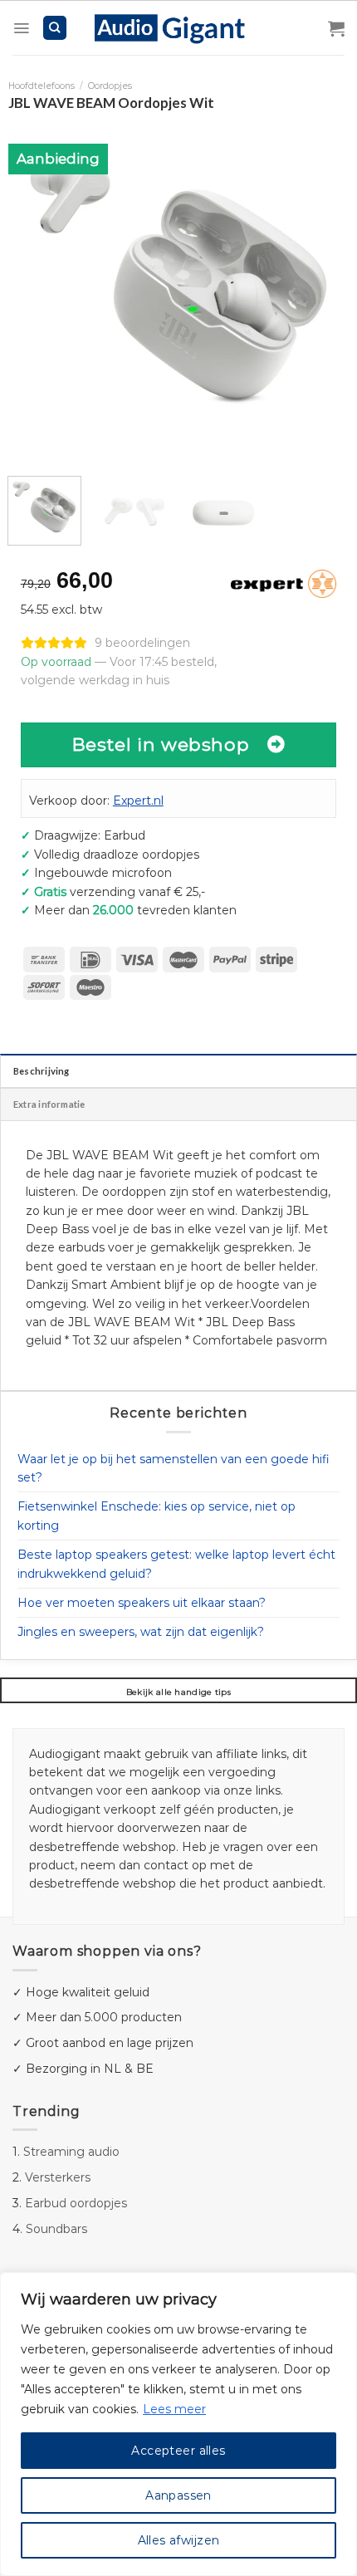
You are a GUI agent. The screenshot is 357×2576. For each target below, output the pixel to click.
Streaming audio (71, 2152)
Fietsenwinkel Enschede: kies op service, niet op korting (156, 1516)
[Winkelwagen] (336, 28)
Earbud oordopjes (76, 2203)
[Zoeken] (55, 28)
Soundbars (56, 2229)
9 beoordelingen (142, 643)
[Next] (321, 289)
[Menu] (21, 28)
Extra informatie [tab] (49, 1104)
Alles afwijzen (179, 2540)
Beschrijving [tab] (42, 1071)
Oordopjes (110, 86)
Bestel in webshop (161, 744)
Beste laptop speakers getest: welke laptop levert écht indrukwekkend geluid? (176, 1564)
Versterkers (58, 2177)
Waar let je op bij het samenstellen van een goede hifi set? (174, 1468)
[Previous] (36, 289)
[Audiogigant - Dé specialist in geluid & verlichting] (179, 27)
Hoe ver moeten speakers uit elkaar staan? (142, 1603)
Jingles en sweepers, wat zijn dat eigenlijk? (141, 1632)
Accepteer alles (178, 2451)
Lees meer (174, 2409)
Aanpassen (178, 2495)
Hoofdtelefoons (42, 86)
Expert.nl (138, 801)
